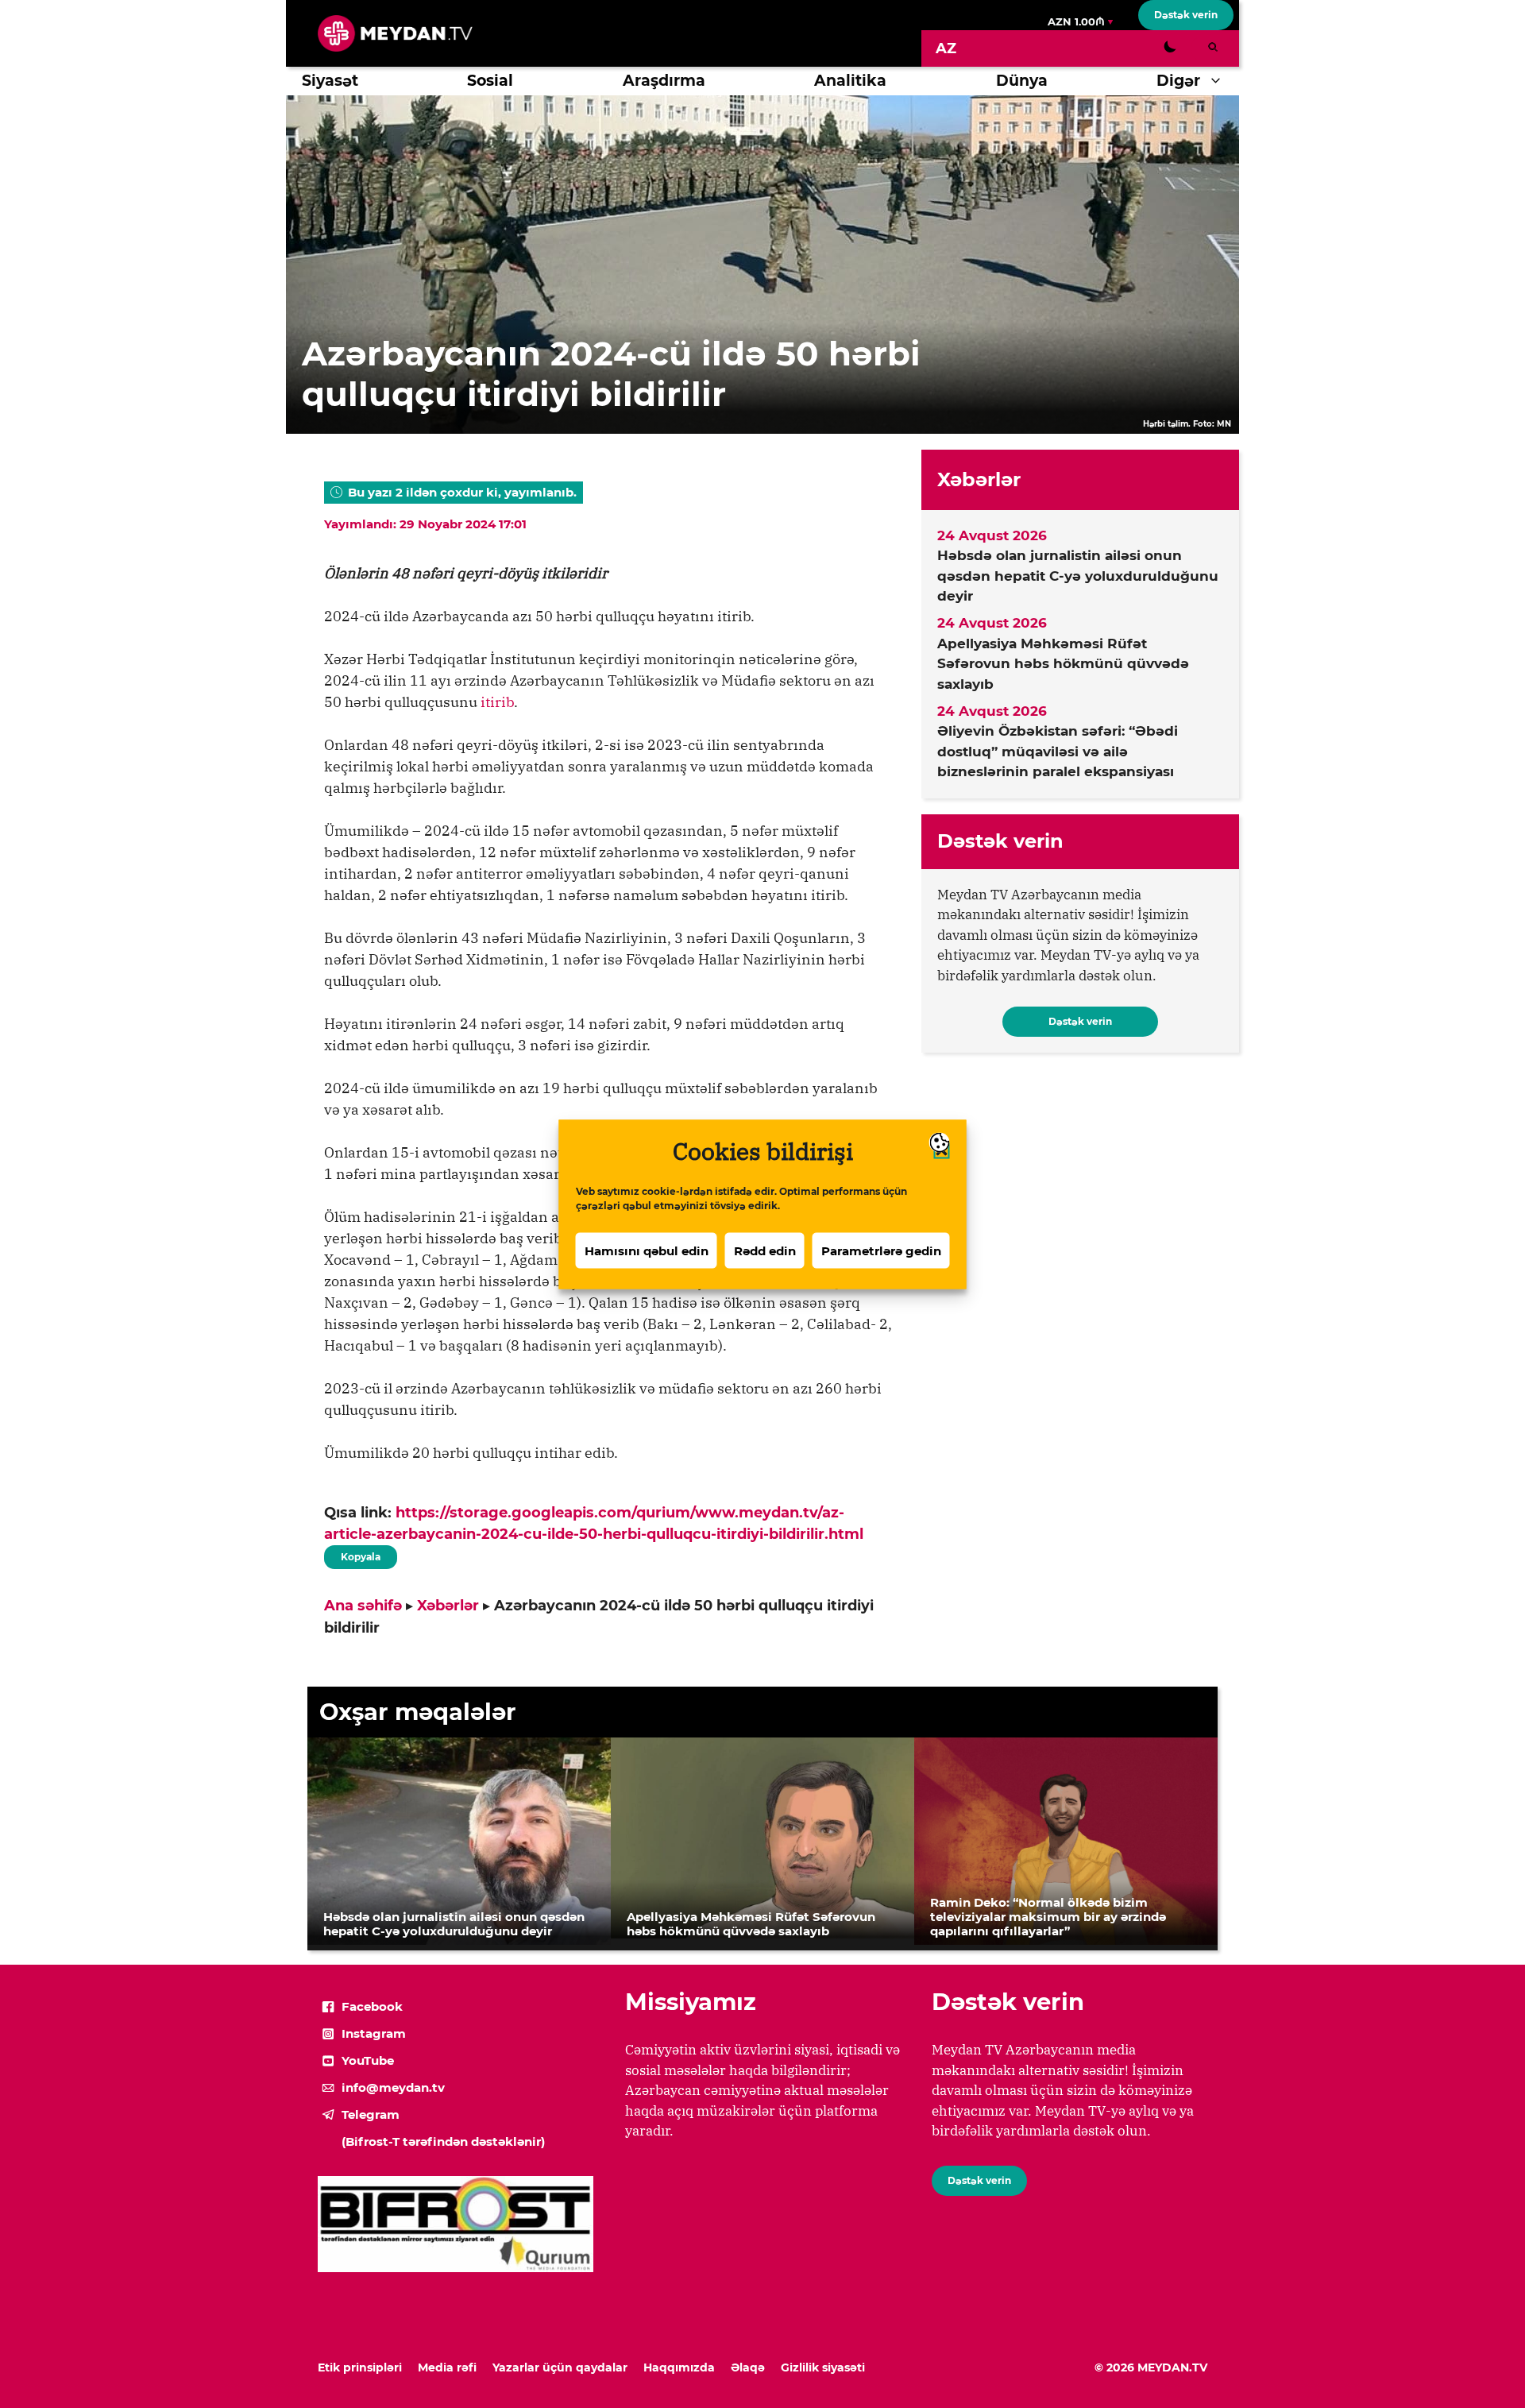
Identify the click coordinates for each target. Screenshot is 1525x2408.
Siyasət (330, 81)
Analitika (850, 81)
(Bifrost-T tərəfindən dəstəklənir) (443, 2141)
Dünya (1022, 81)
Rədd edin (765, 1250)
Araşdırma (664, 81)
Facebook (372, 2006)
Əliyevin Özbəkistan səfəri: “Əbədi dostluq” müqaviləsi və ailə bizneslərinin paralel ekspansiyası (1058, 751)
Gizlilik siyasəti (823, 2367)
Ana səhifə (363, 1606)
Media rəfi (447, 2367)
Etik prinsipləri (360, 2367)
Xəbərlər (448, 1606)
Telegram (371, 2114)
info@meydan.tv (393, 2087)
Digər (1178, 81)
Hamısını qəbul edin (647, 1250)
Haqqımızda (679, 2367)
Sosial (490, 81)
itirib (497, 702)
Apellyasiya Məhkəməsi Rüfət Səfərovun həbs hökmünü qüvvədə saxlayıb (1063, 664)
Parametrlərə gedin (881, 1250)
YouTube (368, 2060)
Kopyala (360, 1554)
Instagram (374, 2033)
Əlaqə (748, 2367)
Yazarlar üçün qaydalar (560, 2367)
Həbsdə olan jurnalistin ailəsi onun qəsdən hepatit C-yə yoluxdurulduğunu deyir (1078, 576)
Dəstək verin (1186, 15)
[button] (1220, 81)
